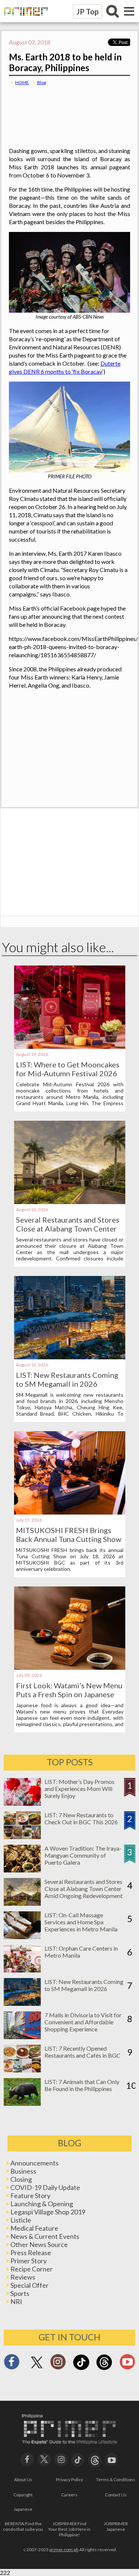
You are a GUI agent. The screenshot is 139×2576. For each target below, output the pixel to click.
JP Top (87, 11)
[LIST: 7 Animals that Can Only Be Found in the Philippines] (22, 2103)
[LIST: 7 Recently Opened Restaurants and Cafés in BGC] (22, 2070)
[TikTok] (81, 2369)
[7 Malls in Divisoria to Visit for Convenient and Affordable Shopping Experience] (22, 2037)
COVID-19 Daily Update (45, 2187)
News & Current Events (45, 2236)
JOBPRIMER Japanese (116, 2526)
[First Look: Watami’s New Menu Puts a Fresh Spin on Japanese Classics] (70, 1667)
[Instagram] (58, 2364)
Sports (20, 2293)
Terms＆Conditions (116, 2479)
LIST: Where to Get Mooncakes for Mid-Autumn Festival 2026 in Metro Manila (68, 1073)
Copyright (23, 2495)
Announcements (34, 2163)
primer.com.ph (64, 2550)
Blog (42, 82)
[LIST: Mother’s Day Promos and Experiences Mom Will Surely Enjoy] (22, 1803)
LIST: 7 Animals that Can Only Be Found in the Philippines (82, 2085)
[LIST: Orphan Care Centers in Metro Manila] (22, 1970)
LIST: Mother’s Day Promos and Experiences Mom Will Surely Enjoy (80, 1789)
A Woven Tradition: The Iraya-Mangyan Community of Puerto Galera (83, 1855)
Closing (21, 2179)
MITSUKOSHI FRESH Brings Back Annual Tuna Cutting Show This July (69, 1539)
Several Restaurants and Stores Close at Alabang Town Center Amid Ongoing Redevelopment (68, 1229)
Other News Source (39, 2244)
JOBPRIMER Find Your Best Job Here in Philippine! (69, 2529)
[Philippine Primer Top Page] (24, 21)
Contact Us (116, 2495)
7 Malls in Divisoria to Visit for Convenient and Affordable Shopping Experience (83, 2022)
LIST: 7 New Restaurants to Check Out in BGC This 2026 (81, 1818)
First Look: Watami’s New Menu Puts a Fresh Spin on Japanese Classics (69, 1694)
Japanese (23, 2509)
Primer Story (29, 2261)
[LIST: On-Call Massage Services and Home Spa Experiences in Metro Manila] (22, 1937)
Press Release (31, 2253)
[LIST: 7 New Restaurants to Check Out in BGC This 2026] (22, 1837)
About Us (23, 2479)
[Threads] (104, 2369)
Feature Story (30, 2196)
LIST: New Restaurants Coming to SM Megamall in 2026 (67, 1379)
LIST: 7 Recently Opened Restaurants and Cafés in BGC (82, 2052)
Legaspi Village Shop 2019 (48, 2212)
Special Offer (29, 2285)
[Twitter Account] (37, 2369)
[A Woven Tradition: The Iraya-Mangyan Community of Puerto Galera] (22, 1870)
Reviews (23, 2277)
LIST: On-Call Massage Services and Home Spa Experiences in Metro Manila (81, 1922)
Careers (69, 2495)
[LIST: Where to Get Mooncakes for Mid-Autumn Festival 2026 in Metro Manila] (70, 1046)
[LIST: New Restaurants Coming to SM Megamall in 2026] (70, 1357)
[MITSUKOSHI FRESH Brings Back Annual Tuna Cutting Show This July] (70, 1512)
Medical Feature (34, 2228)
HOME (22, 82)
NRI (16, 2301)
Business (23, 2171)
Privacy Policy (69, 2479)
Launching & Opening (42, 2204)
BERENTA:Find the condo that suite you (23, 2526)
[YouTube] (112, 2459)
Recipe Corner (32, 2269)
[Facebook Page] (12, 2364)
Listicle (21, 2220)
